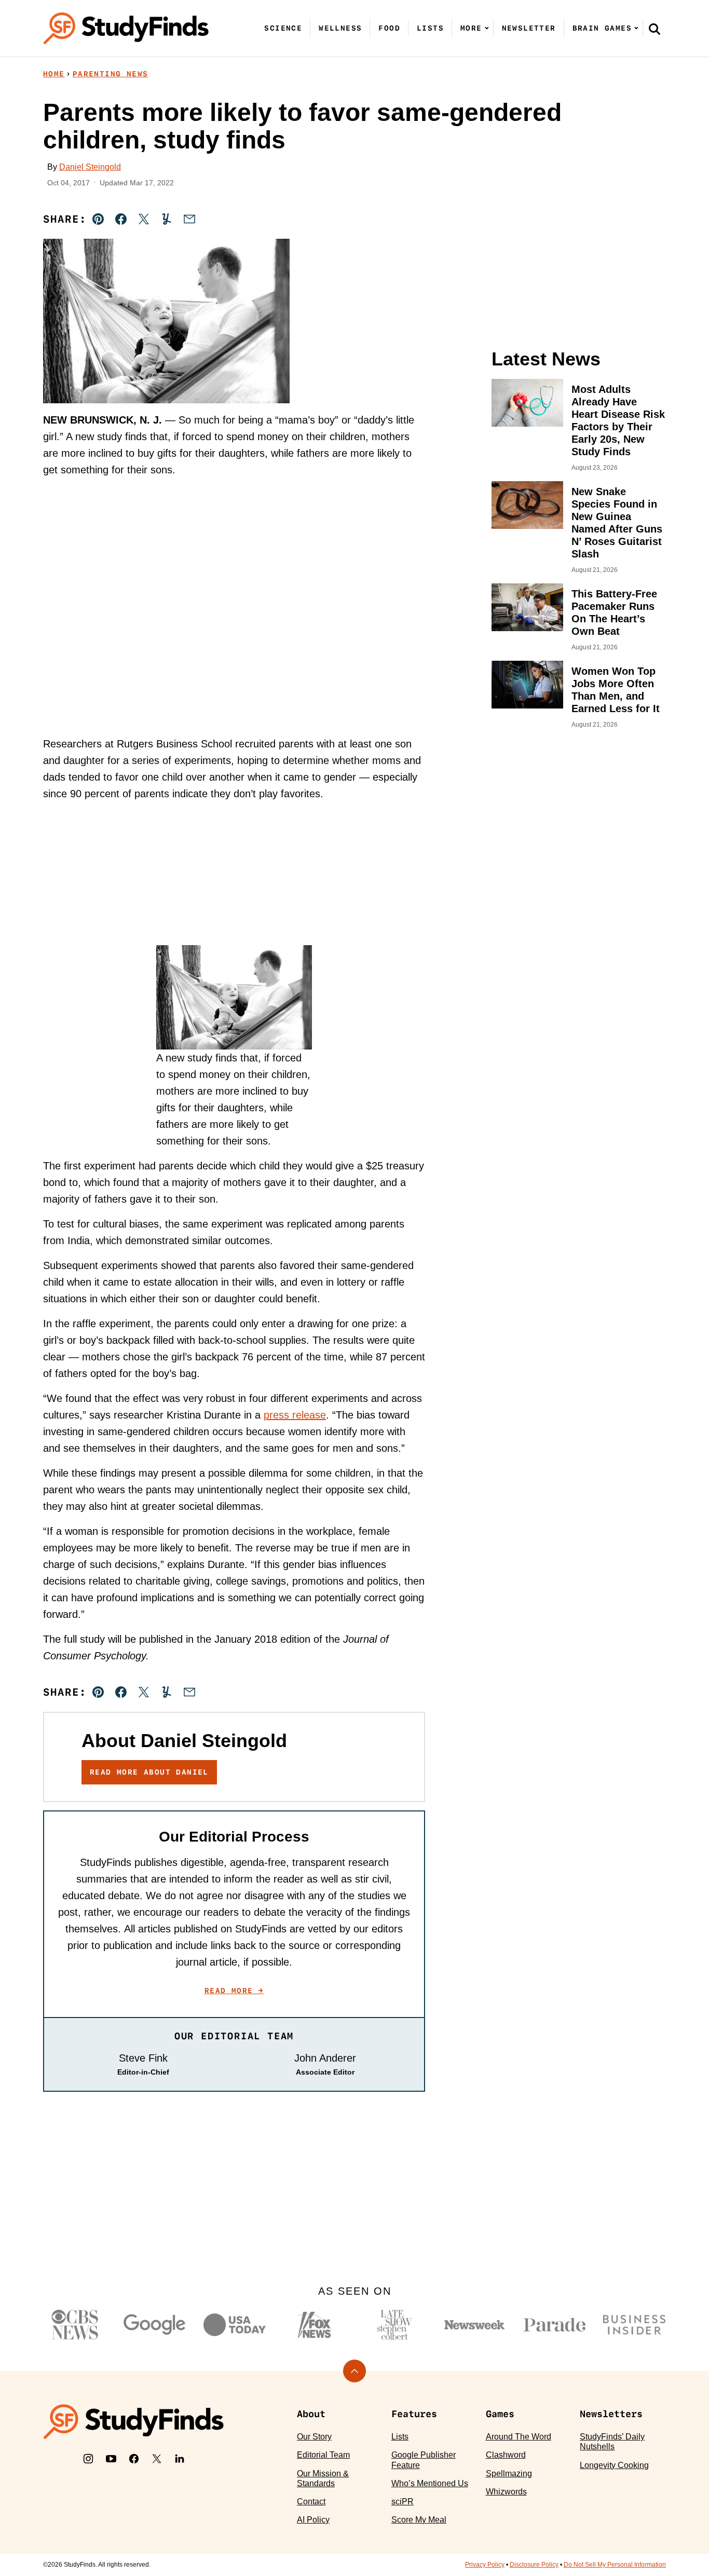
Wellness (340, 28)
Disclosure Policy (534, 2565)
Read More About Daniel (149, 1772)
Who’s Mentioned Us (430, 2483)
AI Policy (313, 2520)
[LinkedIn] (180, 2459)
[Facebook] (134, 2459)
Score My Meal (419, 2520)
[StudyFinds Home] (126, 28)
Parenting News (111, 74)
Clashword (506, 2455)
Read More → (234, 1991)
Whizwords (506, 2492)
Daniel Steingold (90, 167)
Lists (430, 28)
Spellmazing (509, 2473)
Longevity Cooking (614, 2465)
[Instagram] (88, 2459)
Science (283, 28)
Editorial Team (323, 2455)
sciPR (403, 2502)
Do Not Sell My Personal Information (615, 2565)
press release (295, 1415)
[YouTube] (111, 2459)
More (471, 28)
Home (54, 74)
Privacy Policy (485, 2565)
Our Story (314, 2437)
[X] (157, 2459)
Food (389, 28)
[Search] (655, 29)
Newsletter (529, 28)
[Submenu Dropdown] (487, 28)
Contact (311, 2502)
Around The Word (519, 2437)
